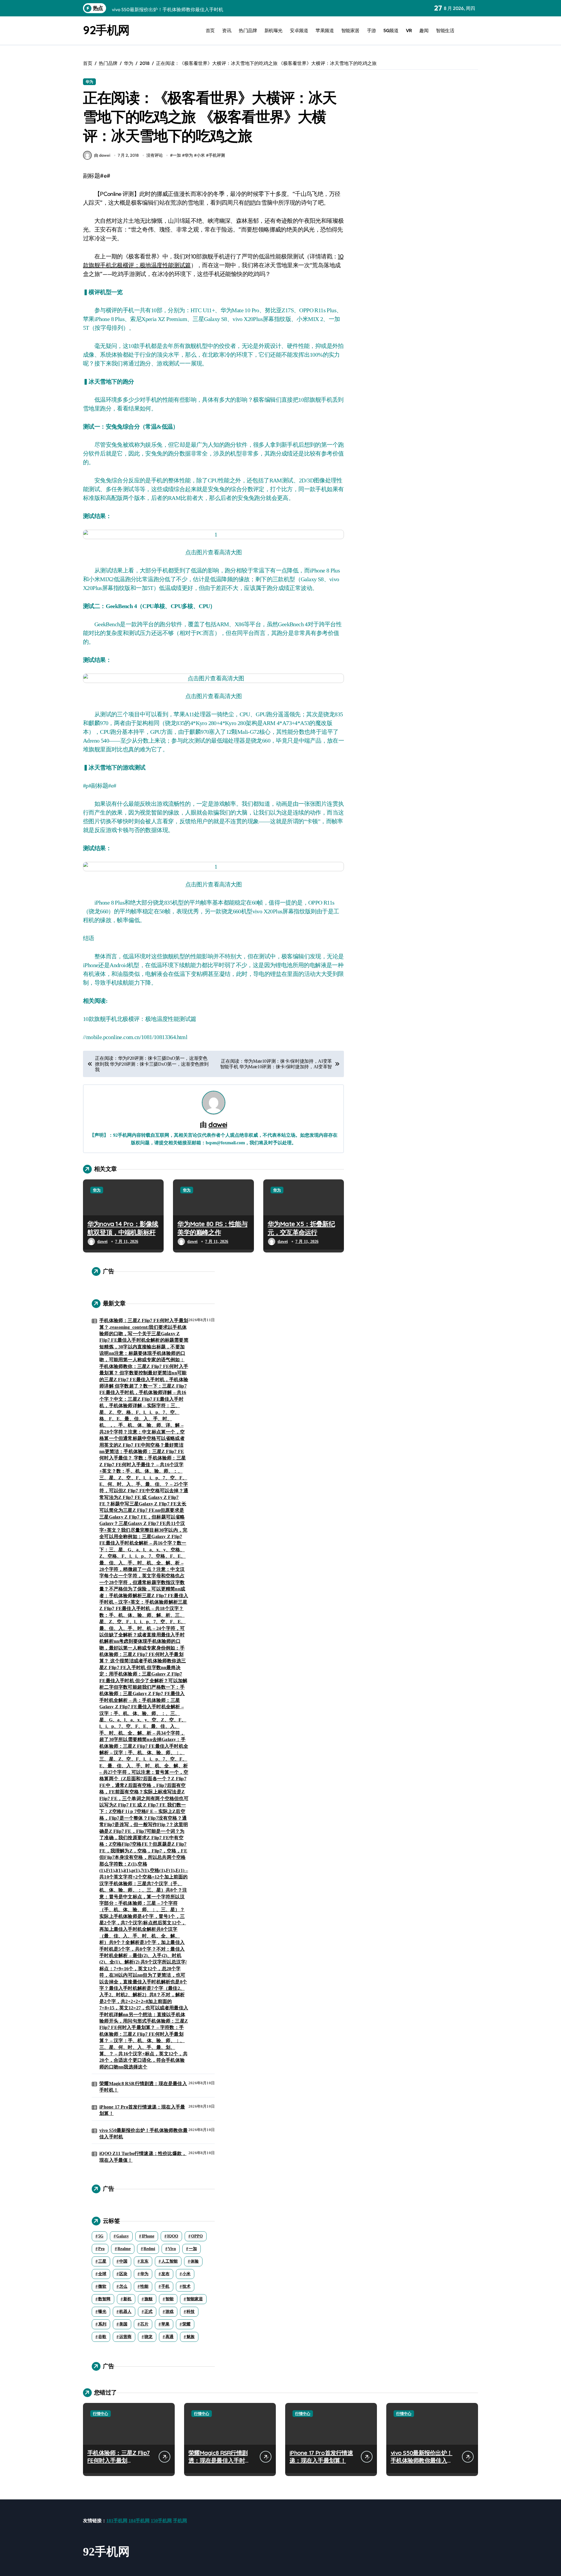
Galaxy (123, 2236)
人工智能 (169, 2261)
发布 (165, 2274)
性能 (144, 2286)
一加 (177, 155)
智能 (169, 2299)
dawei (218, 1124)
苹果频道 (325, 30)
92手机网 (106, 30)
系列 (102, 2324)
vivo (172, 2249)
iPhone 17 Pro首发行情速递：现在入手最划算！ (142, 2110)
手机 (165, 2286)
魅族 (191, 2337)
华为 (89, 82)
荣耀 (186, 2324)
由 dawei (102, 155)
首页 (210, 30)
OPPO (197, 2236)
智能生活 (445, 30)
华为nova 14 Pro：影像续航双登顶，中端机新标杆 (123, 1228)
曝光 (102, 2312)
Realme (124, 2249)
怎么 (123, 2286)
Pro (101, 2249)
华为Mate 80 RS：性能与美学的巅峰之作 (212, 1228)
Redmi (149, 2249)
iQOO (173, 2236)
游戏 (169, 2312)
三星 (102, 2261)
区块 (123, 2274)
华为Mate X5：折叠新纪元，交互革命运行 (301, 1228)
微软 (102, 2286)
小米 (201, 155)
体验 (195, 2261)
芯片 (144, 2324)
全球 (102, 2274)
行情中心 (101, 2414)
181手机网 (117, 2521)
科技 (191, 2312)
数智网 (104, 2299)
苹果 (165, 2324)
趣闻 (424, 30)
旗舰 (148, 2299)
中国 (123, 2261)
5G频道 (391, 30)
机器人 (125, 2312)
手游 (372, 30)
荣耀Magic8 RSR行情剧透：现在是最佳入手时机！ (143, 2087)
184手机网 (139, 2521)
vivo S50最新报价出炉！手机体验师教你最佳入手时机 (143, 2134)
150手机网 (161, 2521)
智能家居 (350, 30)
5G (101, 2236)
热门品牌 (248, 30)
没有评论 (155, 155)
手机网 (180, 2521)
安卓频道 (299, 30)
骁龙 (148, 2337)
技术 (186, 2286)
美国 (123, 2324)
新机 (127, 2299)
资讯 (227, 30)
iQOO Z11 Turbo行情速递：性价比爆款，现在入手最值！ (143, 2157)
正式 (148, 2312)
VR (409, 30)
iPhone (148, 2236)
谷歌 (102, 2337)
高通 (169, 2337)
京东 (144, 2261)
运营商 (125, 2337)
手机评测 (217, 155)
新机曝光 (273, 30)
